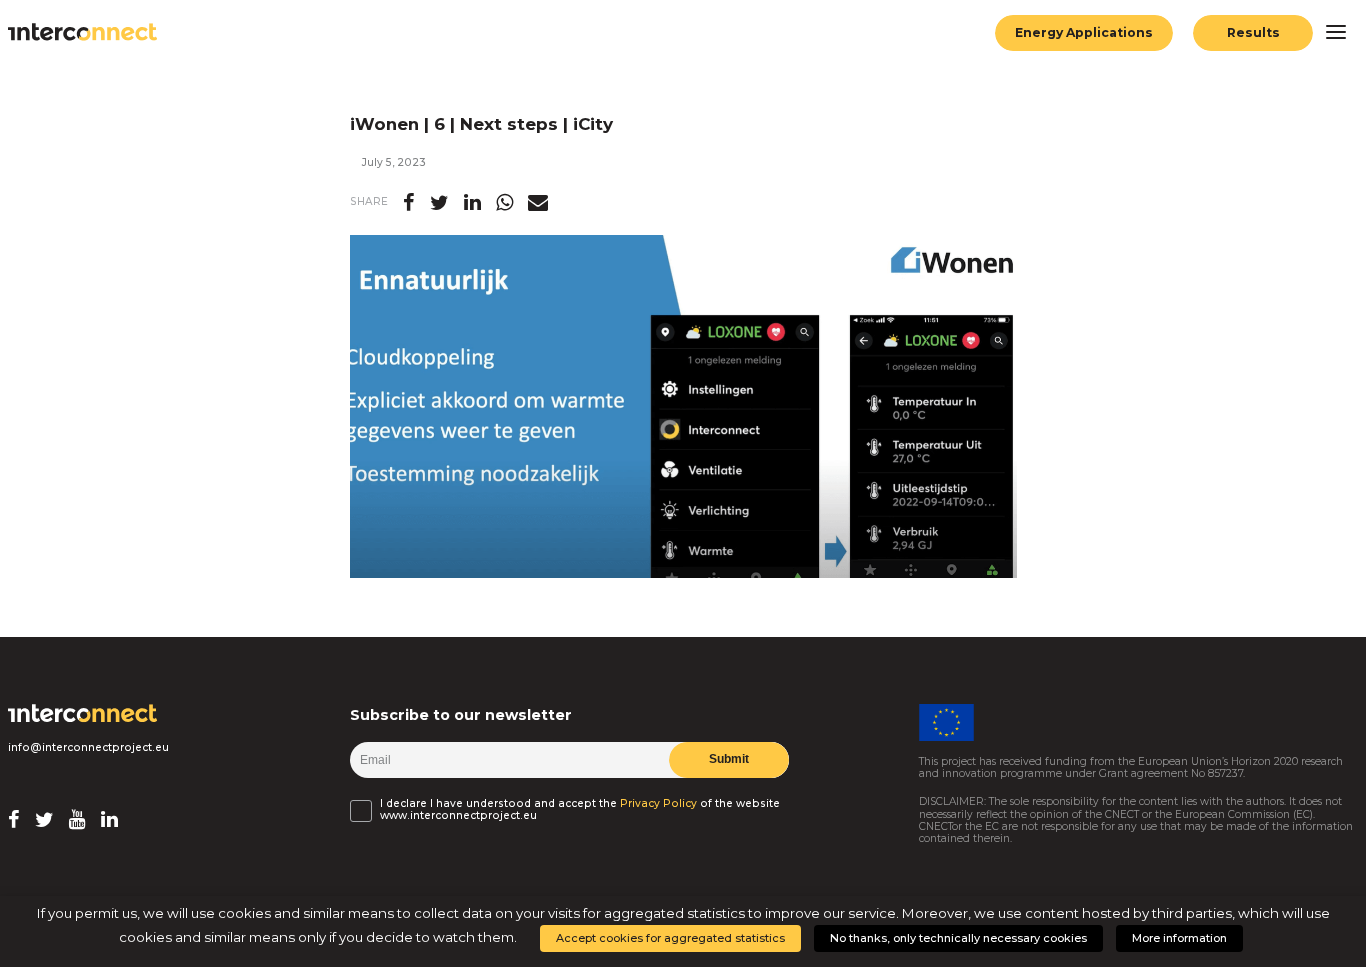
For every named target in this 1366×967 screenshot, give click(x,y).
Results (1253, 32)
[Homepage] (83, 713)
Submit (729, 759)
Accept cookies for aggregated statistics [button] (670, 938)
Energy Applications (1084, 32)
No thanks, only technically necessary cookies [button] (958, 938)
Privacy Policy (658, 804)
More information (1179, 938)
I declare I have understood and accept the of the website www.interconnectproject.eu (580, 809)
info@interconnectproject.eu (88, 748)
